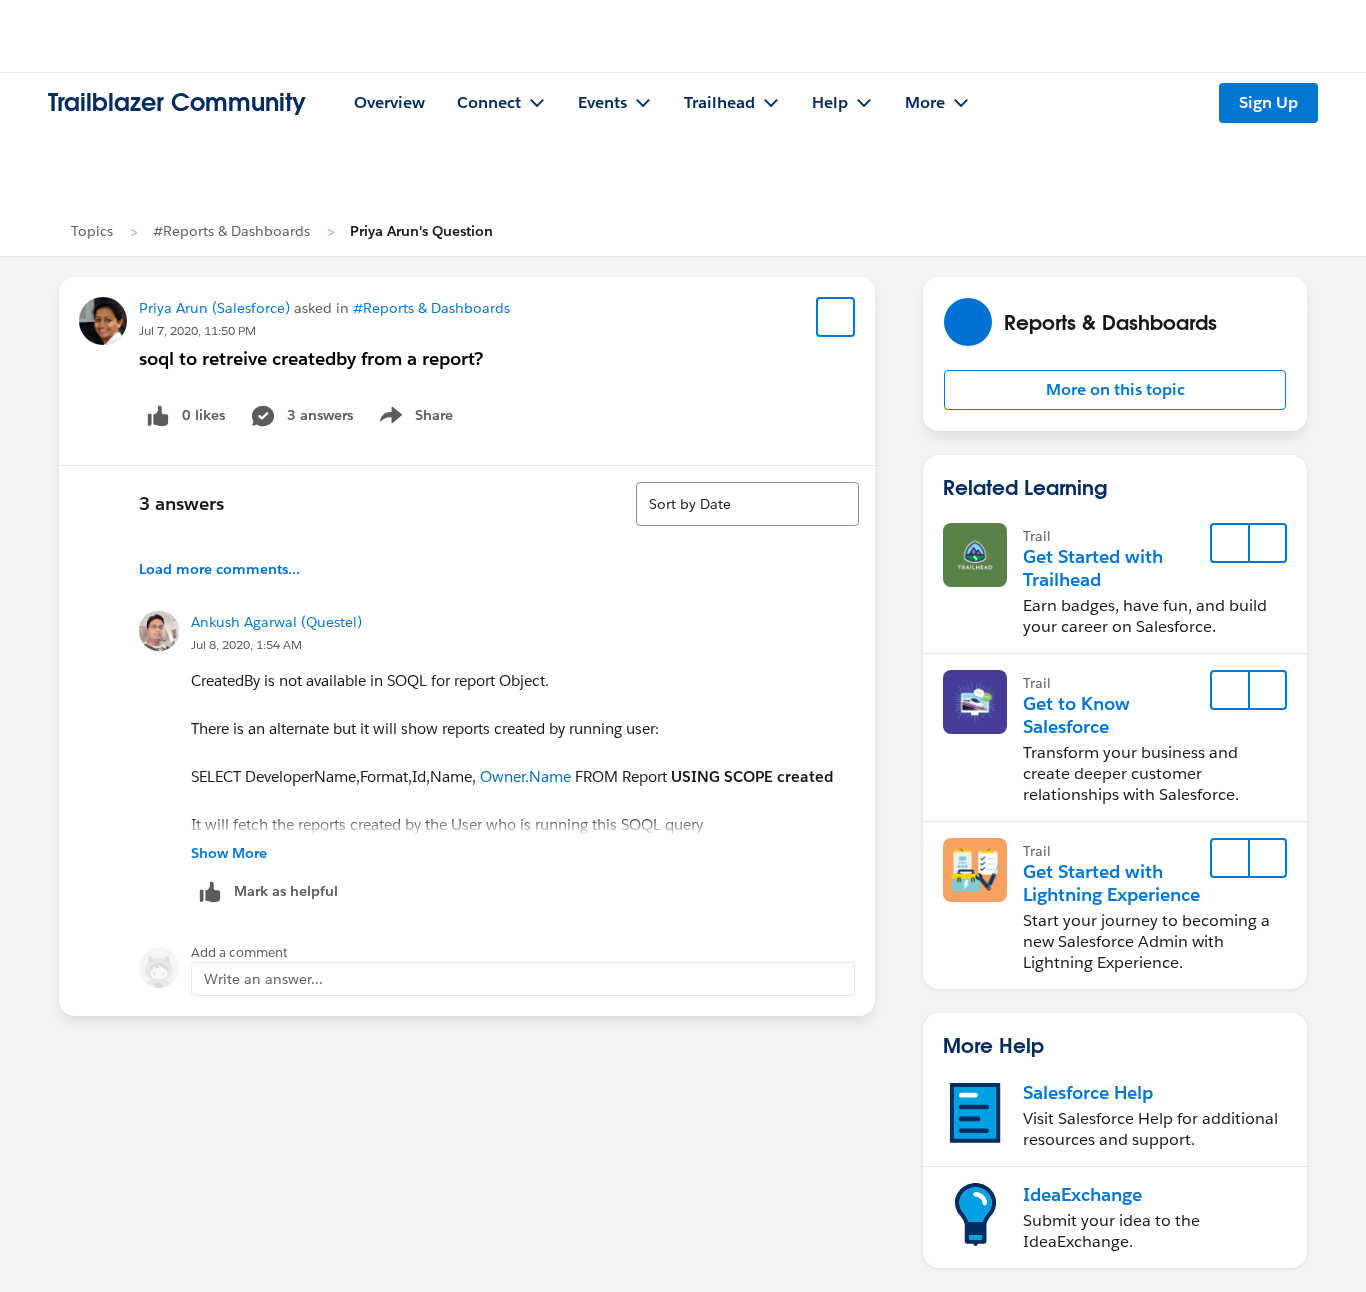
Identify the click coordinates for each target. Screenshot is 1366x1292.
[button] (1115, 390)
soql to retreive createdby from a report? (311, 358)
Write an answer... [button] (263, 979)
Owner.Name (525, 776)
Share (413, 419)
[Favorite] (836, 317)
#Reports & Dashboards (231, 231)
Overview (389, 102)
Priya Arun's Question (421, 231)
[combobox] (747, 504)
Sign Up (1268, 102)
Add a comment (239, 952)
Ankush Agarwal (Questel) (276, 622)
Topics (92, 231)
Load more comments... (219, 569)
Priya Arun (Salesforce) (214, 308)
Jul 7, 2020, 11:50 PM (197, 330)
